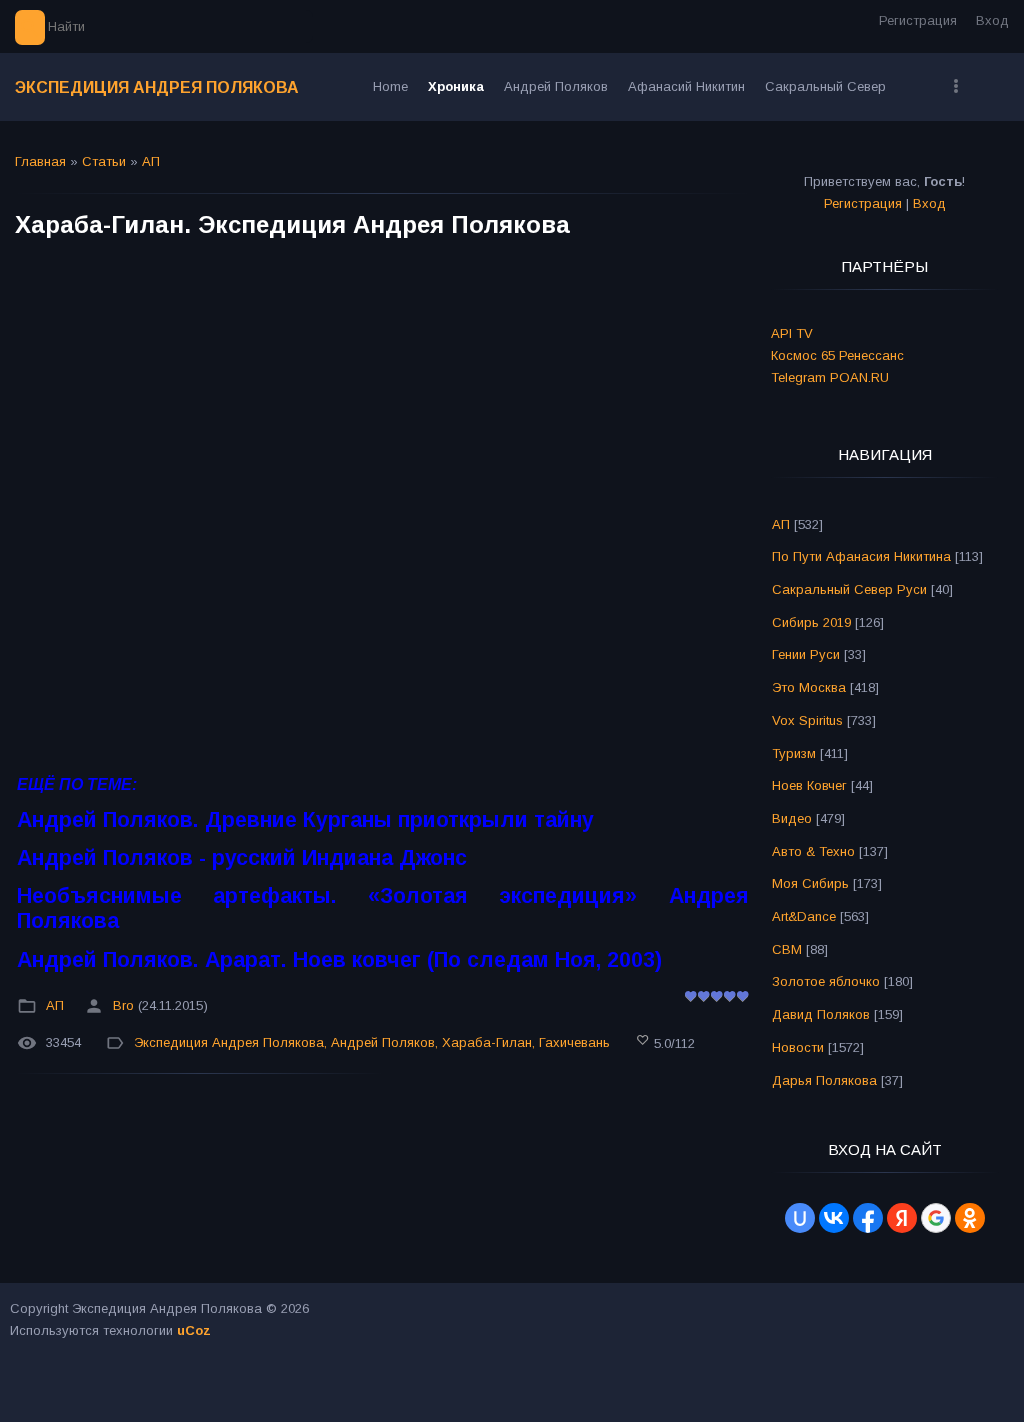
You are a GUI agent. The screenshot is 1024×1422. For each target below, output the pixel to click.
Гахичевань (574, 1043)
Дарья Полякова (824, 1080)
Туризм (794, 753)
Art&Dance (804, 916)
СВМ (787, 949)
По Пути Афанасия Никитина (861, 556)
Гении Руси (806, 654)
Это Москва (809, 687)
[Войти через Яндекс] (902, 1218)
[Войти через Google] (936, 1218)
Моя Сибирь (810, 883)
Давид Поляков (821, 1014)
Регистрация (918, 20)
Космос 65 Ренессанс (837, 355)
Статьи (104, 161)
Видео (792, 818)
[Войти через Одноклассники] (970, 1218)
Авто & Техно (813, 851)
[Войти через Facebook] (868, 1218)
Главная (40, 161)
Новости (798, 1047)
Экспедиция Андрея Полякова (157, 87)
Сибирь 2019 (811, 622)
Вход (992, 20)
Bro (123, 1005)
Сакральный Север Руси (849, 589)
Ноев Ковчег (809, 785)
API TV (792, 333)
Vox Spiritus (807, 720)
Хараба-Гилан (487, 1043)
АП (151, 161)
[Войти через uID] (800, 1218)
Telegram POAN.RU (830, 377)
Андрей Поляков (383, 1043)
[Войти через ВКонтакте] (834, 1218)
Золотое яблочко (826, 981)
